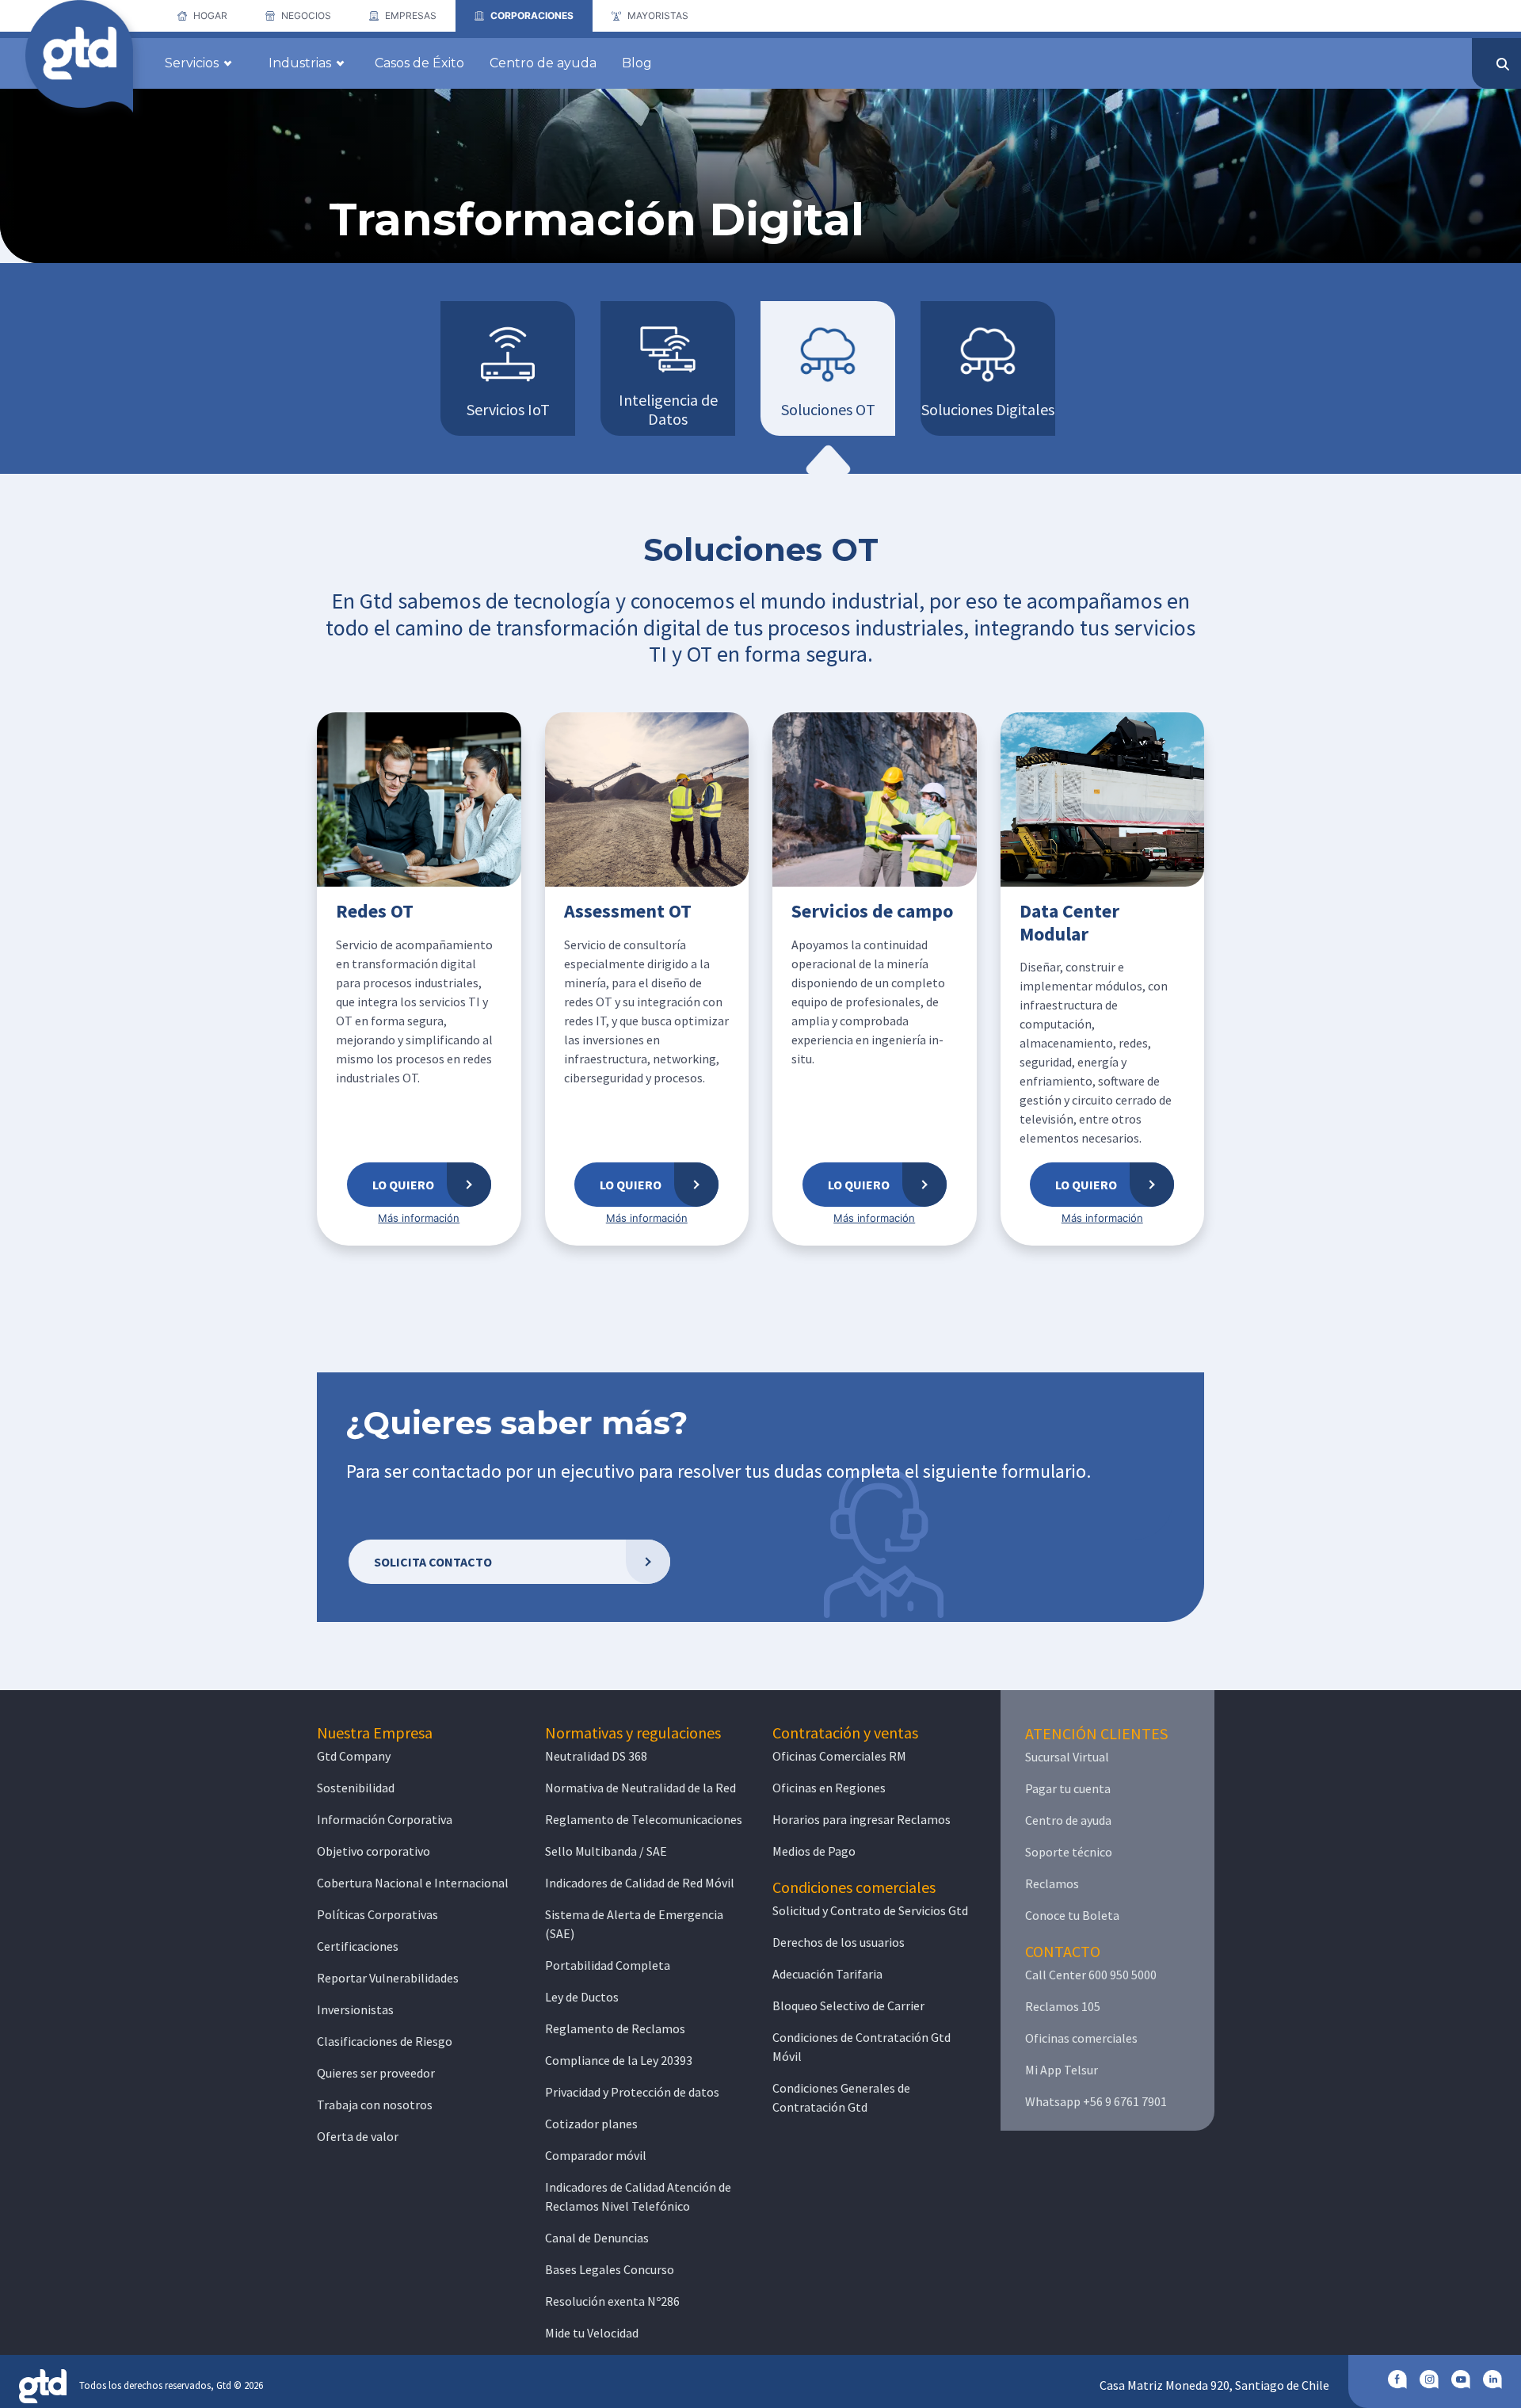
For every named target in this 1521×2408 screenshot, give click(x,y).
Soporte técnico (1069, 1852)
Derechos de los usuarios (839, 1942)
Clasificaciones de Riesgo (385, 2041)
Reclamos (1052, 1883)
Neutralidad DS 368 (596, 1756)
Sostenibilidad (356, 1788)
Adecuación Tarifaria (827, 1974)
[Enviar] (1503, 64)
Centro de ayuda (1068, 1820)
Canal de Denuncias (597, 2238)
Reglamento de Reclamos (615, 2028)
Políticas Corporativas (377, 1914)
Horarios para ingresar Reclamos (862, 1819)
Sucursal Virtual (1067, 1757)
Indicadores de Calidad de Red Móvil (640, 1883)
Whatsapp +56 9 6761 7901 (1096, 2101)
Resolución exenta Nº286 (612, 2301)
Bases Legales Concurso (610, 2269)
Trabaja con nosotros (375, 2105)
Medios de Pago (814, 1851)
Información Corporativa (385, 1819)
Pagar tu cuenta (1068, 1788)
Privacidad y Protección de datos (632, 2092)
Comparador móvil (596, 2155)
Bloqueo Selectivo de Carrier (848, 2005)
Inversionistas (355, 2009)
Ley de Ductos (582, 1997)
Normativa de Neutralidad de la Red (640, 1788)
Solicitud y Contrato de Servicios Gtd (870, 1910)
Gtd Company (354, 1756)
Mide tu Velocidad (592, 2333)
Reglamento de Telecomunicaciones (644, 1819)
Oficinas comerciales (1081, 2038)
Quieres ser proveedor (376, 2073)
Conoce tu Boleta (1072, 1915)
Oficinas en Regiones (829, 1788)
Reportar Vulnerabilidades (388, 1978)
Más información (419, 1218)
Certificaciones (358, 1946)
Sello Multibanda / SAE (606, 1851)
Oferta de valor (358, 2136)
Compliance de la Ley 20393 (619, 2060)
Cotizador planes (591, 2124)
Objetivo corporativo (374, 1851)
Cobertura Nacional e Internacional (413, 1883)
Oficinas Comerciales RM (839, 1756)
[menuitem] (202, 16)
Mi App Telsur (1062, 2070)
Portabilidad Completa (608, 1965)
